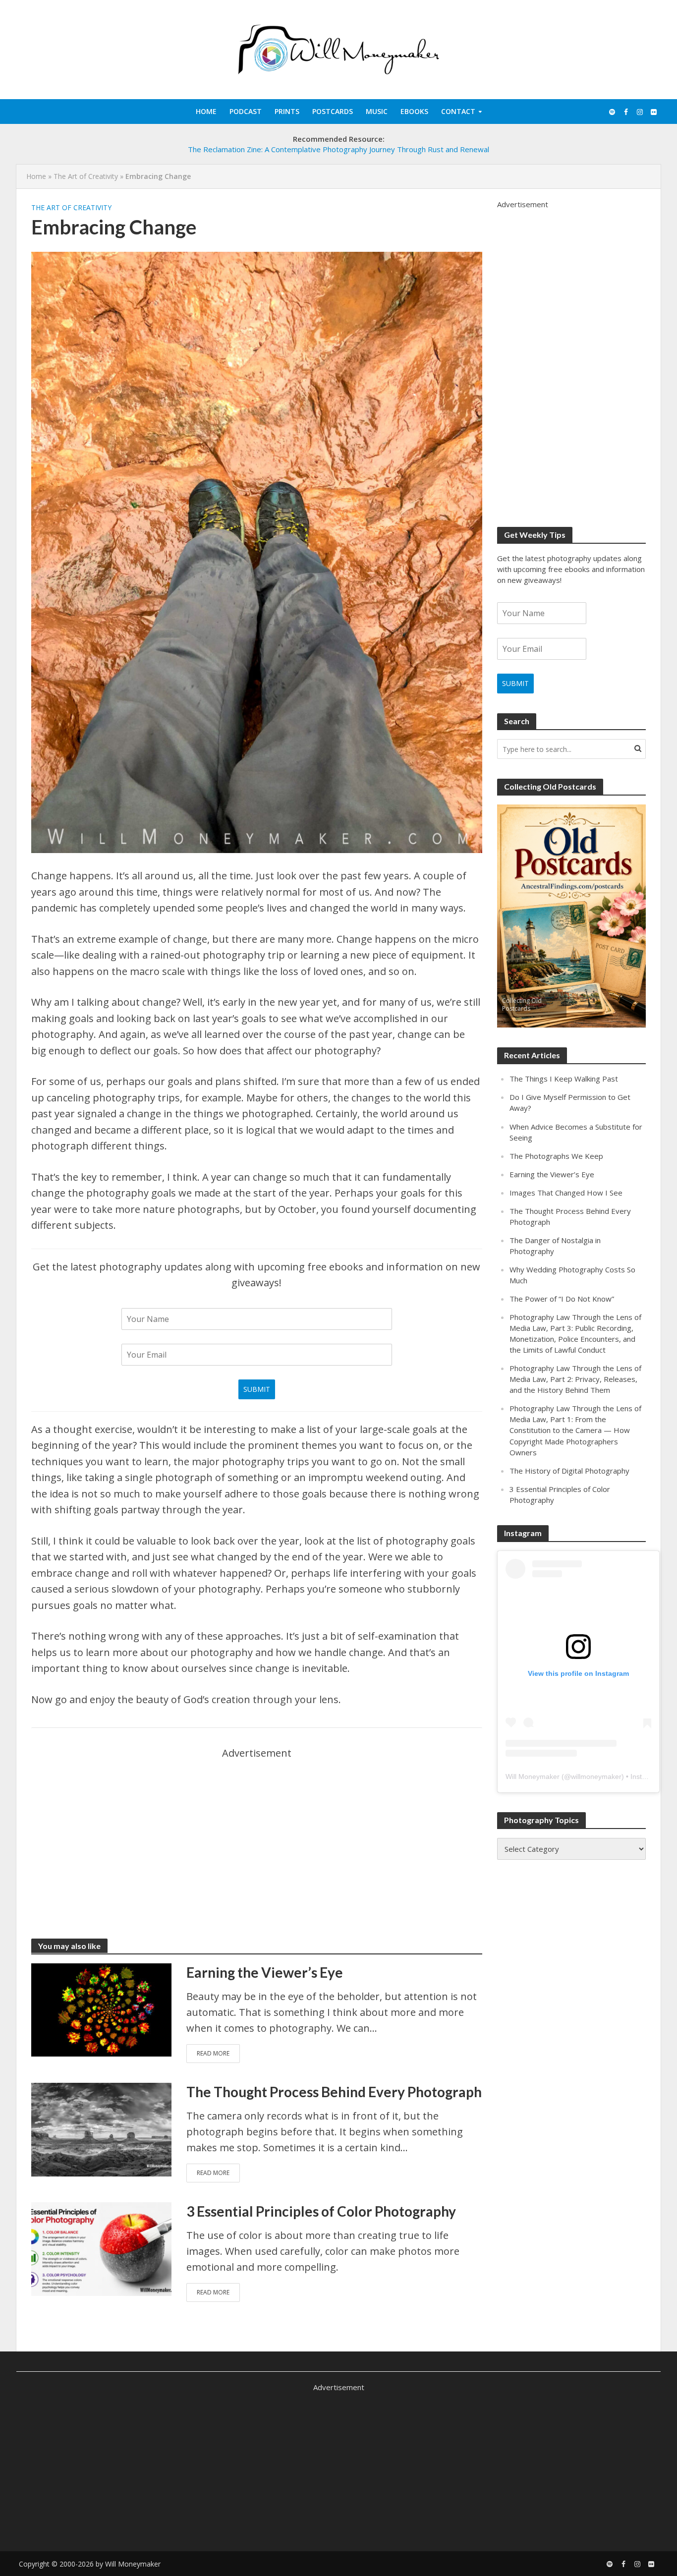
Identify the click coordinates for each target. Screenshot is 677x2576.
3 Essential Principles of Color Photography (321, 2211)
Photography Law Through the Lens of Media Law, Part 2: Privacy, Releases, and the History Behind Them (575, 1379)
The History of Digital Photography (569, 1471)
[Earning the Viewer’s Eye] (101, 2009)
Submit (257, 1389)
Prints (287, 111)
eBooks (414, 111)
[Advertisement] (257, 1831)
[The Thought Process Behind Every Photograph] (101, 2128)
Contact (458, 111)
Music (377, 111)
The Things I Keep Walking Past (564, 1079)
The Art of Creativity (86, 176)
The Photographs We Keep (556, 1156)
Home (206, 111)
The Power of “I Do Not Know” (562, 1299)
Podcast (246, 111)
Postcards (333, 111)
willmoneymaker (596, 1776)
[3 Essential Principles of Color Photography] (101, 2248)
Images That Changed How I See (566, 1193)
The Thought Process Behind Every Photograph (334, 2092)
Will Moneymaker (533, 1776)
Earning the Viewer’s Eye (265, 1972)
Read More (213, 2053)
